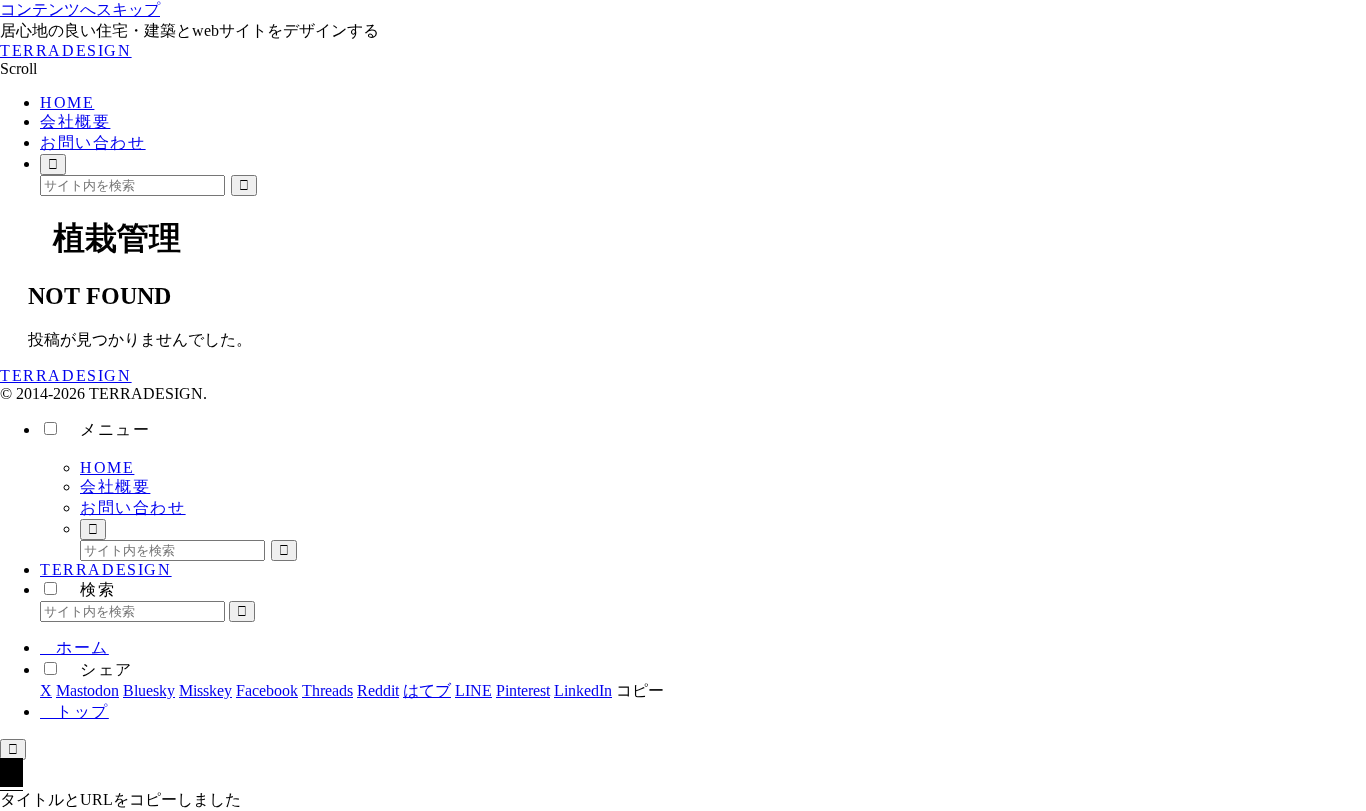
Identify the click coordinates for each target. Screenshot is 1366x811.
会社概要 (115, 486)
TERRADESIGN (106, 569)
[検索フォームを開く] (53, 164)
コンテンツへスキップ (80, 9)
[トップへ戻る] (13, 749)
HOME (107, 467)
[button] (244, 185)
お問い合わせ (133, 507)
